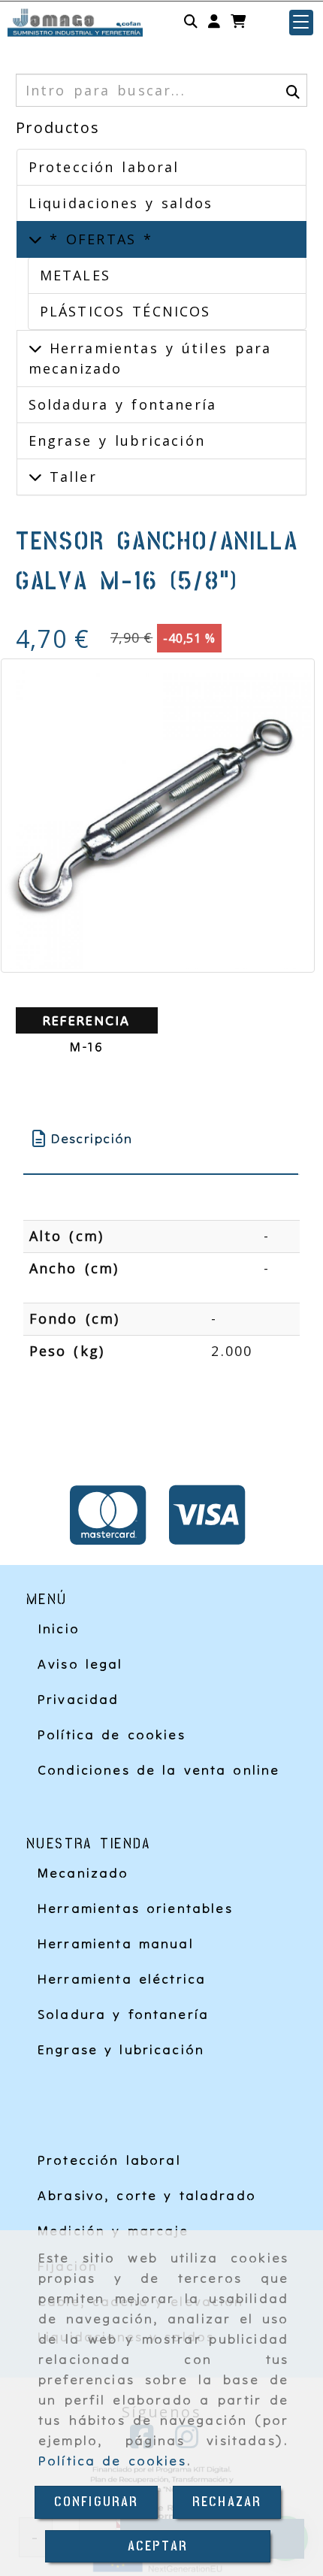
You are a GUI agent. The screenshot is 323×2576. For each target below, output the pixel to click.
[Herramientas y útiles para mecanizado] (35, 348)
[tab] (161, 1138)
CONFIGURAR (97, 2502)
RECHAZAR (227, 2502)
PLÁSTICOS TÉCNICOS (125, 311)
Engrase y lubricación (117, 440)
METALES (75, 275)
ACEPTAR (158, 2546)
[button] (214, 22)
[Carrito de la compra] (238, 22)
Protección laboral (104, 167)
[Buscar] (191, 22)
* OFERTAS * (98, 239)
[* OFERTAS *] (35, 239)
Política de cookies (112, 2461)
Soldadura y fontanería (122, 404)
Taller (69, 477)
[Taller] (35, 477)
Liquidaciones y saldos (121, 203)
